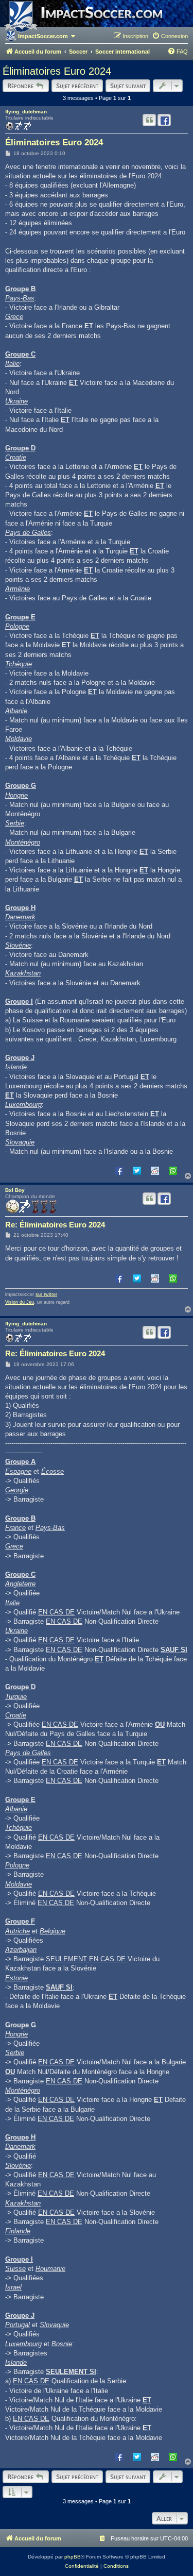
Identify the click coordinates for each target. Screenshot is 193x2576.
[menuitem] (170, 36)
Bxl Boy (15, 1190)
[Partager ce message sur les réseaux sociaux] (164, 120)
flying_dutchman (26, 112)
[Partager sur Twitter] (137, 1170)
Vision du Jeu (20, 1302)
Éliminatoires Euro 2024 (57, 71)
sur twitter (46, 1294)
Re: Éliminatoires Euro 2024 (55, 1225)
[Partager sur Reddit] (155, 1170)
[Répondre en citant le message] (149, 120)
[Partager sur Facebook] (119, 1170)
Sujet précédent (77, 86)
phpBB (73, 2557)
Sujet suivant (128, 86)
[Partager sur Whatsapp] (173, 1170)
